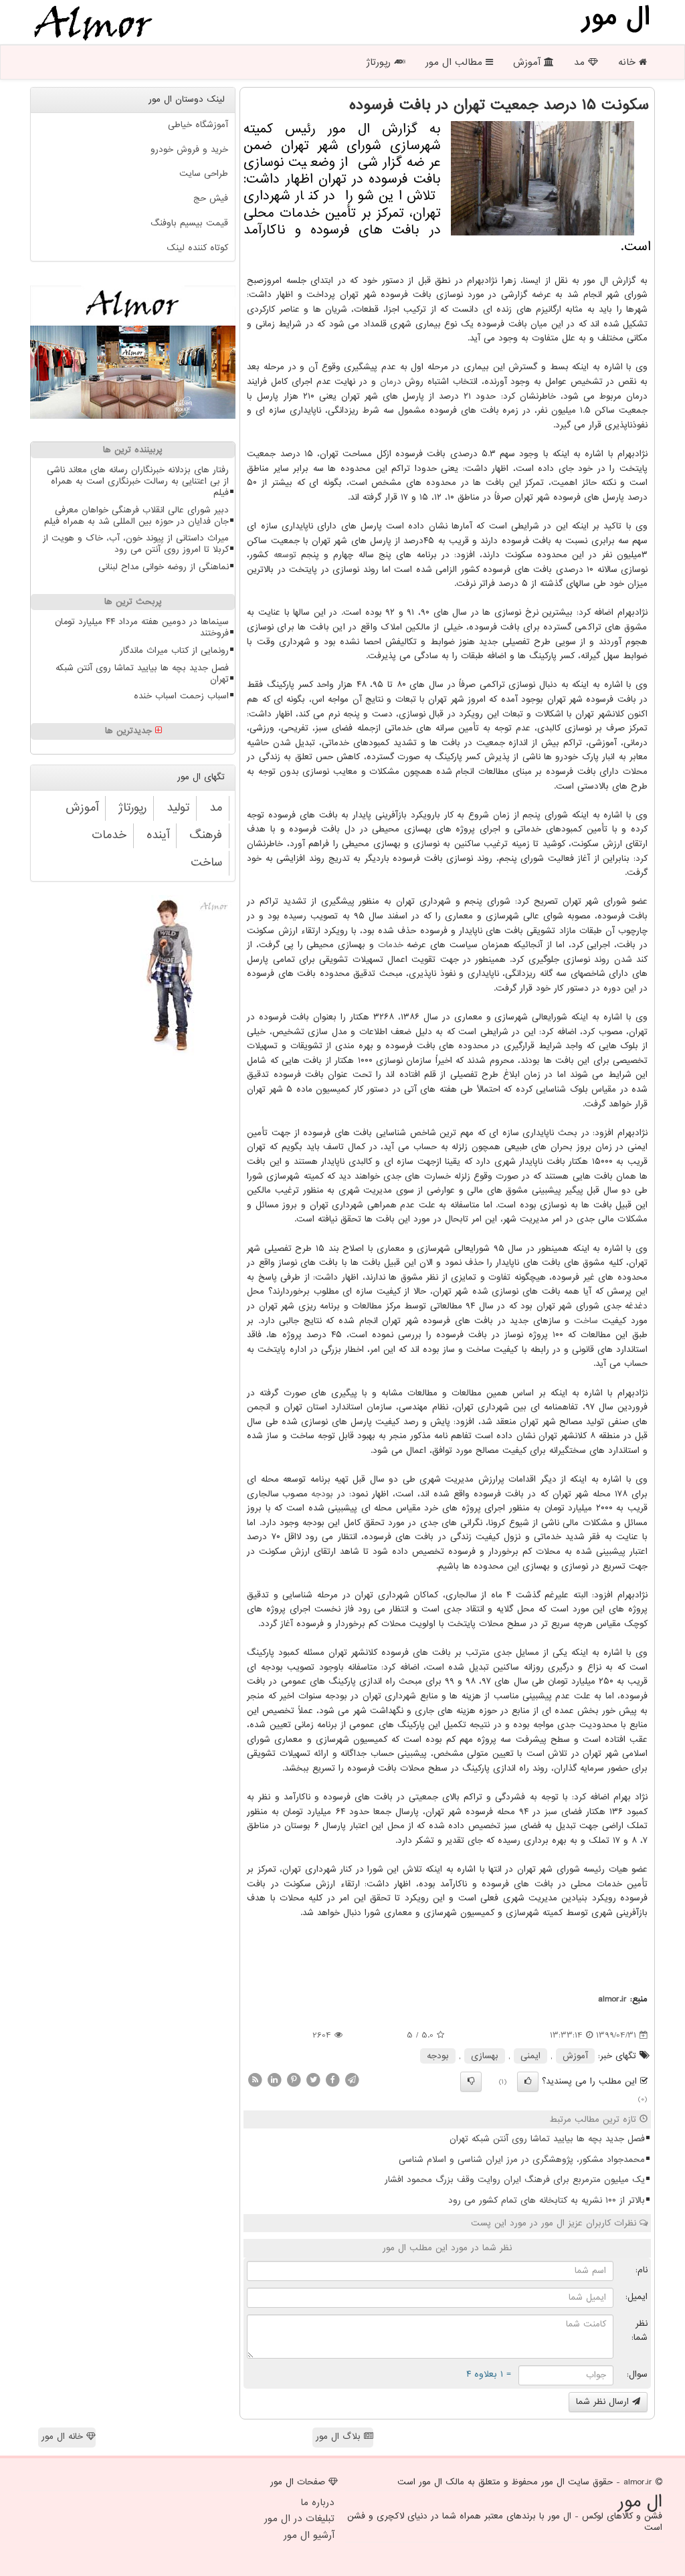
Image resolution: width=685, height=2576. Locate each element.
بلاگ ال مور (340, 2437)
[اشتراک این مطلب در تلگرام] (352, 2079)
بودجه (322, 1494)
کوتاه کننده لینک (197, 248)
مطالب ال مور (456, 62)
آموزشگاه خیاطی (198, 125)
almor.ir (612, 1999)
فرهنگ (206, 835)
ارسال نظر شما (604, 2402)
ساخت (586, 1321)
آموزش (528, 62)
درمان (391, 382)
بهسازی (485, 2056)
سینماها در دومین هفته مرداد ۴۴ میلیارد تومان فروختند (142, 627)
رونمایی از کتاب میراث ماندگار (174, 651)
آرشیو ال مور (309, 2535)
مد (581, 62)
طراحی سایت (204, 174)
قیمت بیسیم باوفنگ (189, 223)
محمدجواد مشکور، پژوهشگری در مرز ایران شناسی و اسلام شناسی (522, 2160)
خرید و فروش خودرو (189, 150)
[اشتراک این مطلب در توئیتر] (313, 2079)
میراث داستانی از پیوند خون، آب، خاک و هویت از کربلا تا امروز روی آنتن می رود (136, 544)
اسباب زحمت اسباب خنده (181, 696)
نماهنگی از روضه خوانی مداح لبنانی (164, 567)
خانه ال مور (64, 2437)
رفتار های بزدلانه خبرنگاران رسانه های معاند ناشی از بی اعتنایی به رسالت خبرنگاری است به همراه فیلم (138, 481)
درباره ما (317, 2502)
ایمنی (530, 2056)
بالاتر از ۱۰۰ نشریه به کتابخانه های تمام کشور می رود (547, 2200)
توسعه (285, 555)
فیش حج (211, 198)
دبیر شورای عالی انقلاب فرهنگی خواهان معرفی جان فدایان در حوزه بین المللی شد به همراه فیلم (136, 516)
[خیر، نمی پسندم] (471, 2082)
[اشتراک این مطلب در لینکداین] (274, 2079)
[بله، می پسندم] (528, 2082)
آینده (158, 835)
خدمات (391, 945)
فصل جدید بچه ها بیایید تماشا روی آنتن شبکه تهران (547, 2139)
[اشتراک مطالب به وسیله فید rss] (255, 2079)
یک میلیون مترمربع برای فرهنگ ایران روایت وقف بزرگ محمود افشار (515, 2180)
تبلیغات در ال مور (299, 2518)
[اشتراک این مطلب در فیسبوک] (332, 2079)
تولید (178, 808)
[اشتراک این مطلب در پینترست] (294, 2079)
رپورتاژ (380, 62)
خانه (628, 62)
